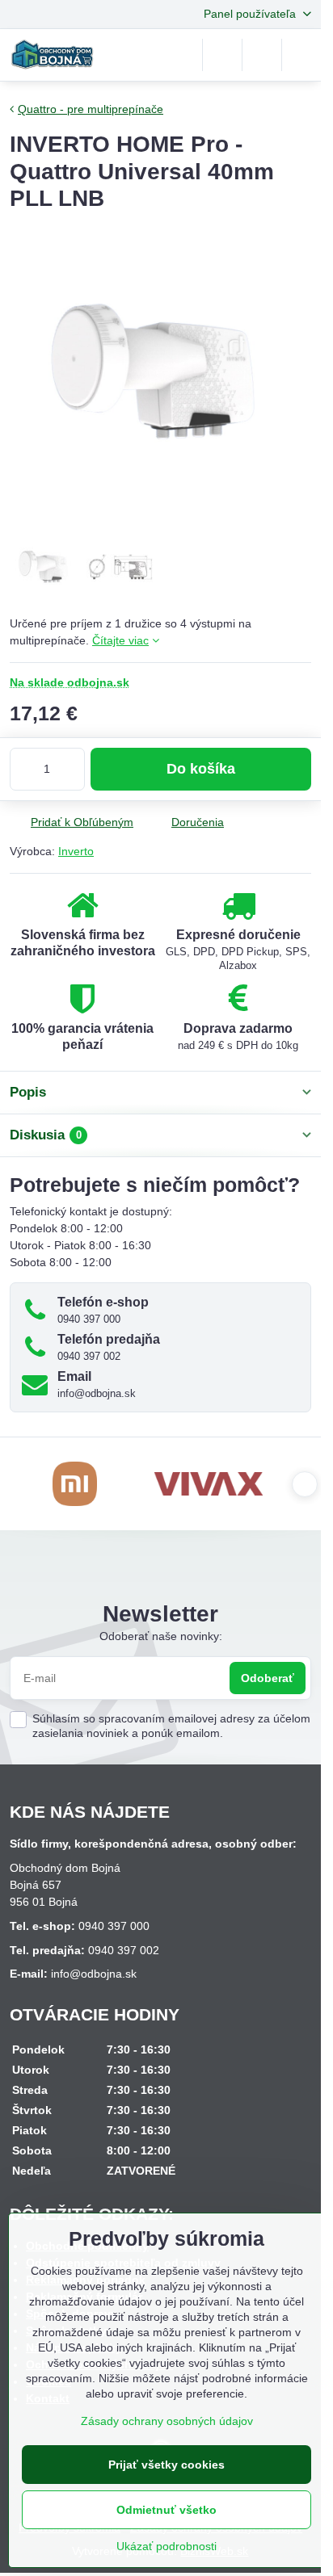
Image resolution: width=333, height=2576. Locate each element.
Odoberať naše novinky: (161, 1636)
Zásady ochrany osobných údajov (167, 2421)
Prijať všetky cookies (166, 2465)
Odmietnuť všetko (166, 2510)
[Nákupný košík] (262, 55)
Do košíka (201, 769)
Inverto (76, 851)
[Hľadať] (222, 55)
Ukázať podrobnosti (166, 2546)
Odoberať (268, 1678)
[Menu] (301, 55)
